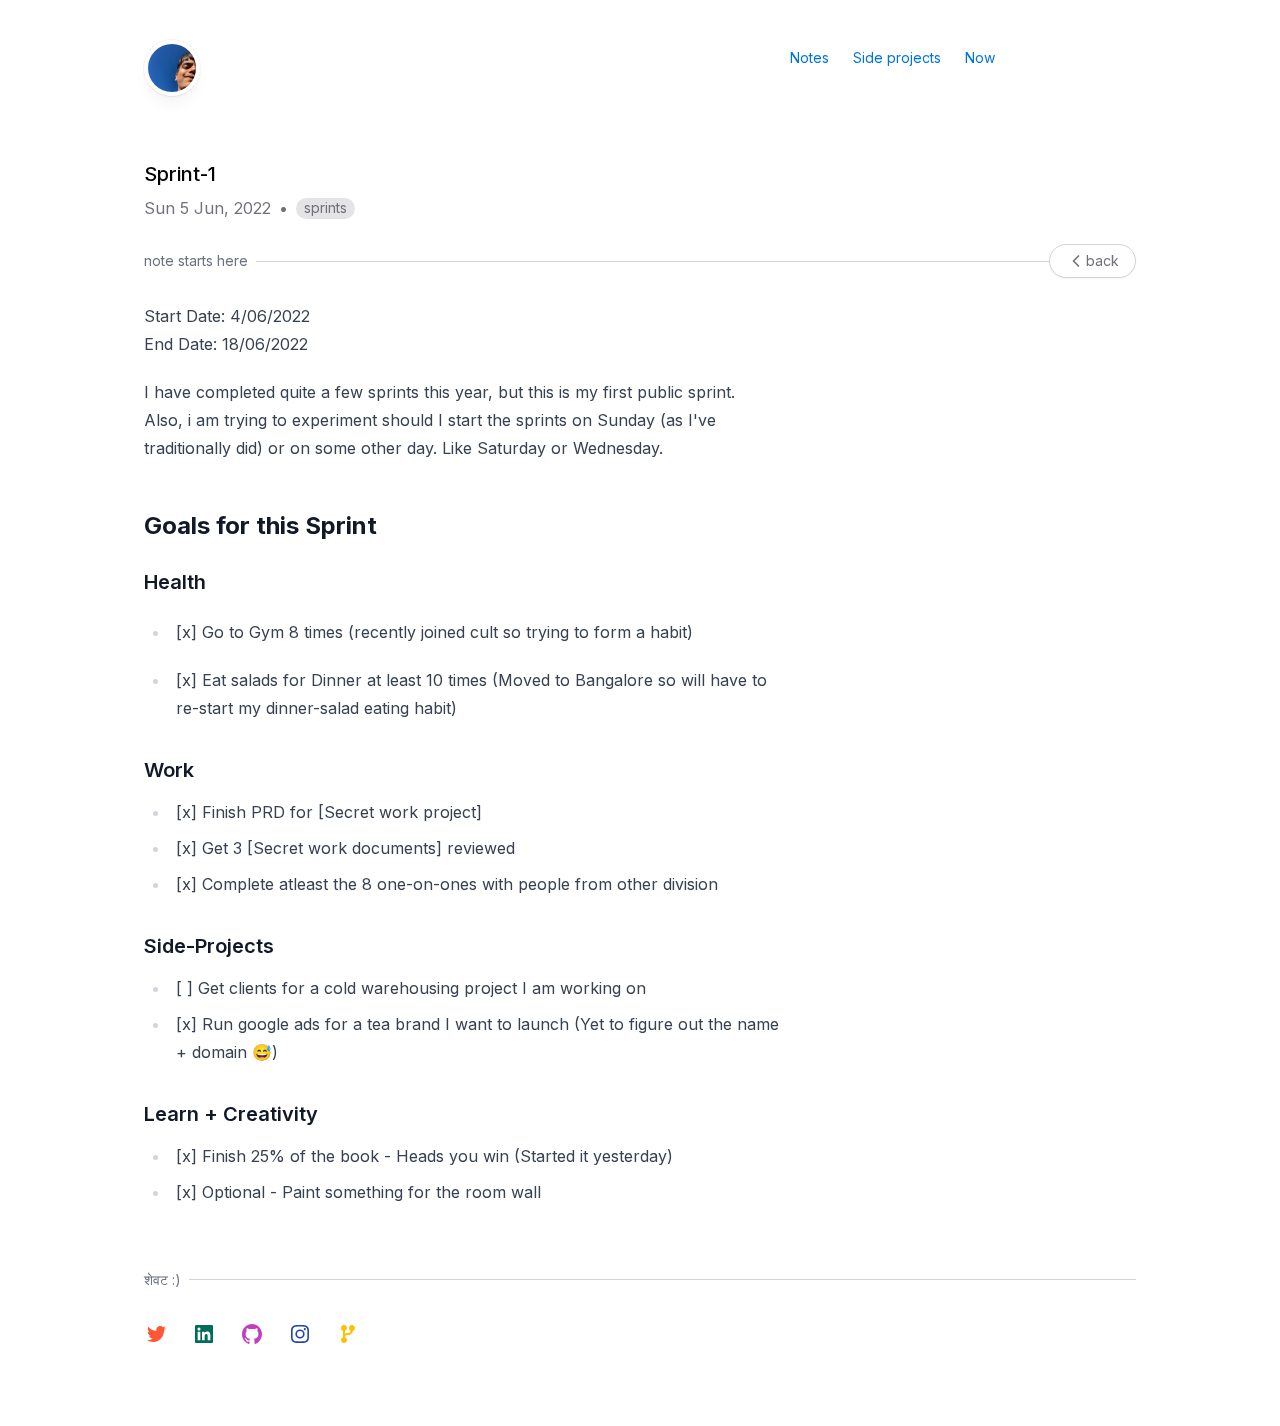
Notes (809, 57)
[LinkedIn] (204, 1334)
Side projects (897, 57)
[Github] (252, 1334)
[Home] (172, 68)
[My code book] (348, 1334)
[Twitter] (156, 1334)
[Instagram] (300, 1334)
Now (980, 57)
